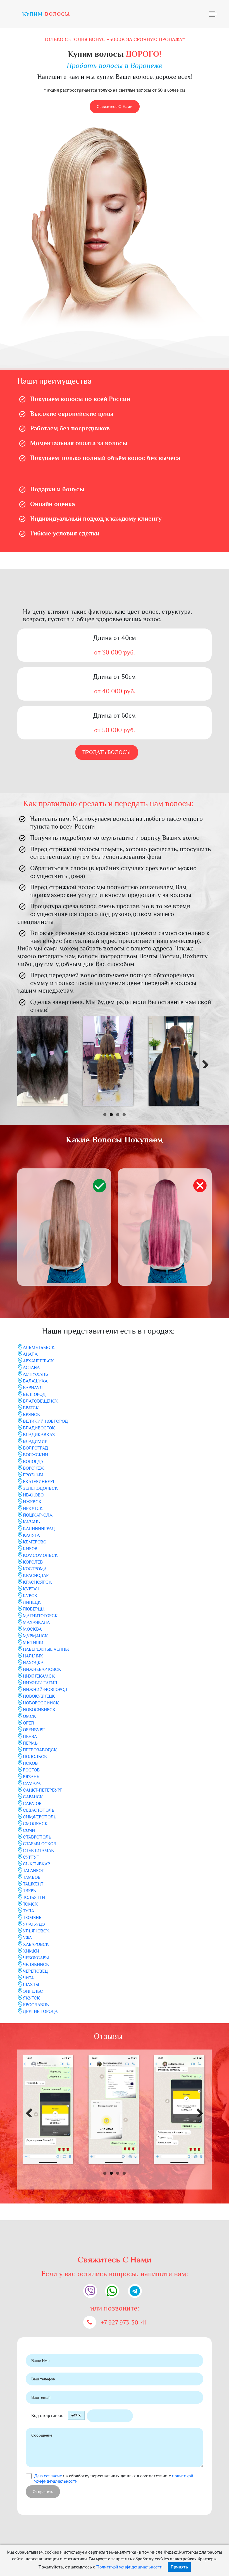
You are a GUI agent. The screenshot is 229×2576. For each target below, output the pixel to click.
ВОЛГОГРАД (35, 1448)
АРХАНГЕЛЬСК (39, 1361)
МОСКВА (32, 1629)
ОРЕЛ (28, 1723)
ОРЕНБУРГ (34, 1730)
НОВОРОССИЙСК (41, 1703)
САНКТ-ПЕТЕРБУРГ (43, 1790)
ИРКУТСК (33, 1508)
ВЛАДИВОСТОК (39, 1428)
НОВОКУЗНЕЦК (39, 1696)
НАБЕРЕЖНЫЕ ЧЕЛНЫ (46, 1649)
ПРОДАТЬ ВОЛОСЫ (107, 752)
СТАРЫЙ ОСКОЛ (40, 1844)
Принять (179, 2567)
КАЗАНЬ (31, 1522)
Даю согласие (48, 2476)
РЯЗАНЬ (31, 1777)
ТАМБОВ (32, 1877)
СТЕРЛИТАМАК (39, 1851)
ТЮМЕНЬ (32, 1918)
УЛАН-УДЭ (34, 1924)
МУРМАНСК (35, 1636)
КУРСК (30, 1596)
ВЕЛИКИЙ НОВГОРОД (45, 1421)
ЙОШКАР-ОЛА (38, 1515)
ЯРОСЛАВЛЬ (36, 2005)
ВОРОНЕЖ (34, 1468)
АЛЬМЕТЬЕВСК (39, 1348)
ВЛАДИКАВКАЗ (39, 1435)
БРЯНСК (32, 1415)
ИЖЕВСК (32, 1502)
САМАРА (32, 1783)
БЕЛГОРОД (34, 1394)
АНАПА (30, 1354)
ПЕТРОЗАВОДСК (40, 1750)
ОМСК (29, 1716)
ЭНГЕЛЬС (33, 1991)
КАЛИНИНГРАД (39, 1529)
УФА (27, 1938)
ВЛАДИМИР (35, 1441)
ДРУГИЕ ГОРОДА (40, 2012)
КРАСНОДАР (36, 1576)
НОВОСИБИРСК (39, 1710)
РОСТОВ (31, 1770)
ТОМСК (31, 1904)
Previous (26, 1062)
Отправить (43, 2492)
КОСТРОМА (35, 1569)
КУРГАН (31, 1589)
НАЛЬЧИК (33, 1656)
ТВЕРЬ (29, 1891)
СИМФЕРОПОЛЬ (40, 1817)
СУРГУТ (31, 1857)
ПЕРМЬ (30, 1743)
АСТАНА (31, 1368)
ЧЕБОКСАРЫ (36, 1958)
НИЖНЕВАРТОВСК (42, 1669)
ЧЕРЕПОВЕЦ (35, 1971)
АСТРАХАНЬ (35, 1374)
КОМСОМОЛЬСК (40, 1555)
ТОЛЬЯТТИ (34, 1897)
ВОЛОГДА (33, 1462)
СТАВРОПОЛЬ (37, 1837)
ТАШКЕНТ (33, 1884)
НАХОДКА (33, 1663)
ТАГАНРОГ (34, 1871)
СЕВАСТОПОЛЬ (39, 1810)
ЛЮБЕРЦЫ (34, 1609)
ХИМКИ (31, 1951)
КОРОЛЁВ (33, 1562)
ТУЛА (28, 1911)
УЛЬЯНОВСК (36, 1931)
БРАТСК (31, 1408)
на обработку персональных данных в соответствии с (114, 2479)
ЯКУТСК (31, 1998)
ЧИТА (28, 1978)
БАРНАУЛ (33, 1388)
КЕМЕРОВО (35, 1542)
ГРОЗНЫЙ (33, 1475)
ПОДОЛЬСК (35, 1757)
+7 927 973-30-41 (123, 2323)
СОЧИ (29, 1830)
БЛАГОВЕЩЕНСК (41, 1401)
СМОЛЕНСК (35, 1824)
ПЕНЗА (30, 1737)
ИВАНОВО (33, 1495)
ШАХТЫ (31, 1985)
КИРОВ (30, 1549)
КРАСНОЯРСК (37, 1582)
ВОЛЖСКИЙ (35, 1455)
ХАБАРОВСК (36, 1944)
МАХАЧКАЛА (36, 1623)
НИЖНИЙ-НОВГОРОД (45, 1690)
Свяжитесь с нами (115, 106)
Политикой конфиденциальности (129, 2567)
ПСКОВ (30, 1763)
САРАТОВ (32, 1804)
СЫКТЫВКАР (36, 1864)
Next (203, 1062)
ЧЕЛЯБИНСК (36, 1965)
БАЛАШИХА (35, 1381)
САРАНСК (33, 1797)
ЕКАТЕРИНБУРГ (39, 1482)
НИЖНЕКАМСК (39, 1676)
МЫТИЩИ (33, 1643)
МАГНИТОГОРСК (40, 1616)
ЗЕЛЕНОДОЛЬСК (40, 1488)
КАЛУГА (31, 1535)
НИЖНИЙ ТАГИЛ (40, 1683)
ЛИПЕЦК (32, 1602)
